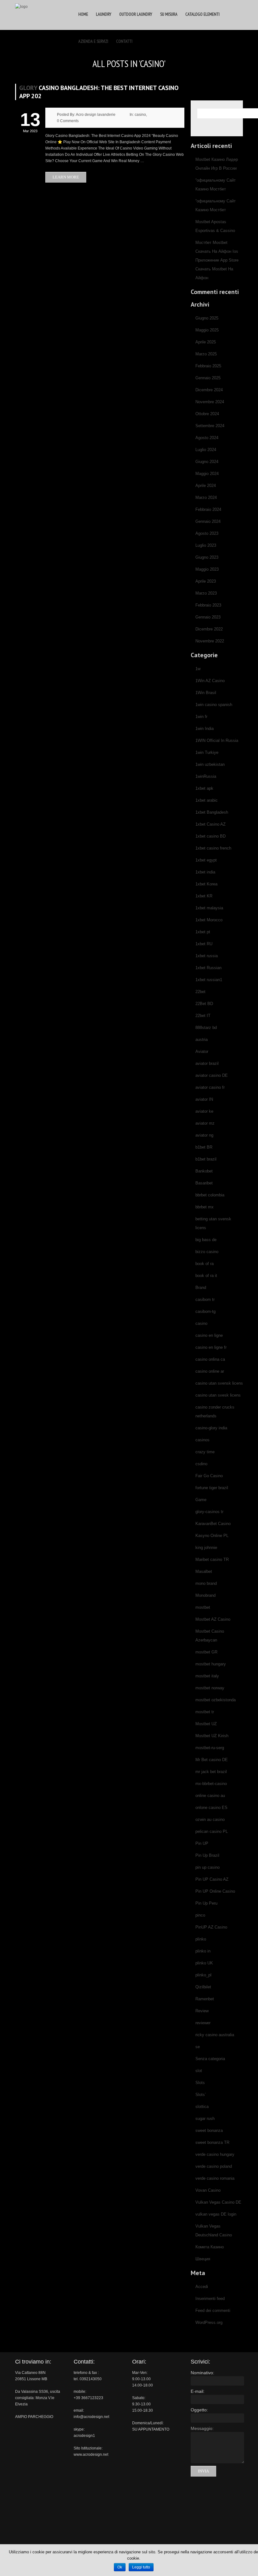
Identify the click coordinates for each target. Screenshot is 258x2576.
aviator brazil (207, 1063)
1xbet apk (204, 788)
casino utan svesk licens (218, 1395)
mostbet (203, 1607)
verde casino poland (214, 2166)
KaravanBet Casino (213, 1524)
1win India (205, 729)
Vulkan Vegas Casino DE (218, 2202)
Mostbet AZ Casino (213, 1619)
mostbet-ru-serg (210, 1748)
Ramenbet (205, 1999)
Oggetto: (199, 2410)
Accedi (202, 2287)
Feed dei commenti (213, 2310)
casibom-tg (205, 1311)
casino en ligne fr (211, 1347)
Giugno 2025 (207, 318)
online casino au (210, 1796)
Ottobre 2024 (207, 414)
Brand (201, 1288)
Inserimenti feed (210, 2299)
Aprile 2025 (206, 342)
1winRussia (206, 776)
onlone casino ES (211, 1808)
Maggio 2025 (207, 330)
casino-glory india (211, 1428)
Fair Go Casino (209, 1476)
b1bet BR (204, 1147)
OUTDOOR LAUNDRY (136, 14)
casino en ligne (209, 1335)
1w (198, 669)
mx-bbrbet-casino (211, 1784)
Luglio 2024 (206, 450)
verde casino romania (215, 2178)
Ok (120, 2567)
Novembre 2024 (210, 402)
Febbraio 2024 (208, 509)
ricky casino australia (215, 2035)
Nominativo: (202, 2373)
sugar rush (205, 2118)
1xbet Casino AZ (210, 824)
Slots (200, 2083)
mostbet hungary (211, 1664)
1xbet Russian (208, 968)
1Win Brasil (206, 693)
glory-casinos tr (209, 1512)
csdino (201, 1464)
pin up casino (208, 1867)
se (198, 2047)
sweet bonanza (209, 2130)
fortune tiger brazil (212, 1488)
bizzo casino (207, 1252)
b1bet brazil (206, 1159)
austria (202, 1039)
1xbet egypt (206, 860)
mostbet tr (205, 1712)
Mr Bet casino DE (212, 1760)
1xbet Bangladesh (212, 812)
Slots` (201, 2095)
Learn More (66, 177)
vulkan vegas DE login (216, 2214)
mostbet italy (207, 1676)
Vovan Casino (208, 2190)
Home (83, 14)
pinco (200, 1915)
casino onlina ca (210, 1359)
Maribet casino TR (212, 1559)
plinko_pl (203, 1975)
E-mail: (198, 2391)
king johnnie (206, 1548)
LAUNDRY (104, 14)
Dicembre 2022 (209, 629)
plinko (201, 1939)
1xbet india (205, 872)
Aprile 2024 (206, 486)
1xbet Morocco (209, 920)
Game (201, 1500)
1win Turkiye (207, 752)
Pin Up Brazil (207, 1855)
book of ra (205, 1264)
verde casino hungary (215, 2154)
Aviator (202, 1051)
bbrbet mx (205, 1207)
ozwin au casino (210, 1819)
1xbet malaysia (209, 908)
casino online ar (210, 1371)
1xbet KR (204, 896)
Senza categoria (210, 2059)
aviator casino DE (212, 1075)
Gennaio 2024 (208, 521)
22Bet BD (204, 1004)
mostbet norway (210, 1688)
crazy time (205, 1452)
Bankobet (204, 1171)
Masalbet (204, 1571)
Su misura (169, 14)
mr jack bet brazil (211, 1772)
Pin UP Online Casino (215, 1891)
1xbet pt (203, 932)
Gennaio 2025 (208, 378)
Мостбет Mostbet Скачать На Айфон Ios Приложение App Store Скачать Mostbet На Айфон (217, 260)
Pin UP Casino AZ (212, 1879)
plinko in (203, 1951)
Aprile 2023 (206, 581)
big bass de (206, 1240)
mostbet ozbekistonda (216, 1700)
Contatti (124, 41)
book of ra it (206, 1276)
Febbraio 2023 (208, 605)
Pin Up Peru (206, 1903)
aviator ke (204, 1111)
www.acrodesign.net (91, 2455)
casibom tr (205, 1299)
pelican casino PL (212, 1831)
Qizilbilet (203, 1987)
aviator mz (205, 1123)
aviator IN (204, 1099)
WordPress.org (209, 2322)
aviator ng (204, 1135)
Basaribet (204, 1183)
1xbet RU (204, 944)
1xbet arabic (207, 800)
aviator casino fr (210, 1087)
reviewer (203, 2023)
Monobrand (205, 1595)
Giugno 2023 (207, 557)
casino (140, 115)
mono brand (206, 1583)
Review (202, 2011)
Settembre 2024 (210, 426)
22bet (200, 992)
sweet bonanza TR (212, 2142)
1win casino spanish (214, 705)
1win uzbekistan (210, 764)
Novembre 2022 (210, 641)
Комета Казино (210, 2247)
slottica (202, 2107)
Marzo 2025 (206, 354)
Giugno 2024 (207, 462)
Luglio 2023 (206, 545)
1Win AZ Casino (210, 681)
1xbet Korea (206, 884)
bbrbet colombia (210, 1195)
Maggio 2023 (207, 569)
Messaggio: (202, 2428)
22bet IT (203, 1016)
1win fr (201, 717)
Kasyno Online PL (212, 1536)
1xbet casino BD (210, 836)
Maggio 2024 (207, 474)
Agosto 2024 (207, 438)
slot (199, 2071)
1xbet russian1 (209, 980)
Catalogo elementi (202, 14)
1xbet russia (207, 956)
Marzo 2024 (206, 497)
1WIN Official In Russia (217, 740)
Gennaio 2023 (208, 617)
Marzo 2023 (206, 593)
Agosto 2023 (207, 533)
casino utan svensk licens (219, 1383)
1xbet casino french (213, 848)
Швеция (203, 2259)
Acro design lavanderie (96, 115)
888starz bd (206, 1028)
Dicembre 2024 (209, 390)
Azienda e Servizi (93, 41)
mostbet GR (206, 1652)
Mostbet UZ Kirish (212, 1736)
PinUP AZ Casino (211, 1927)
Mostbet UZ (206, 1724)
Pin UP (202, 1843)
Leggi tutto (141, 2567)
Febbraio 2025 (208, 366)
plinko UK (204, 1963)
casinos (202, 1440)
